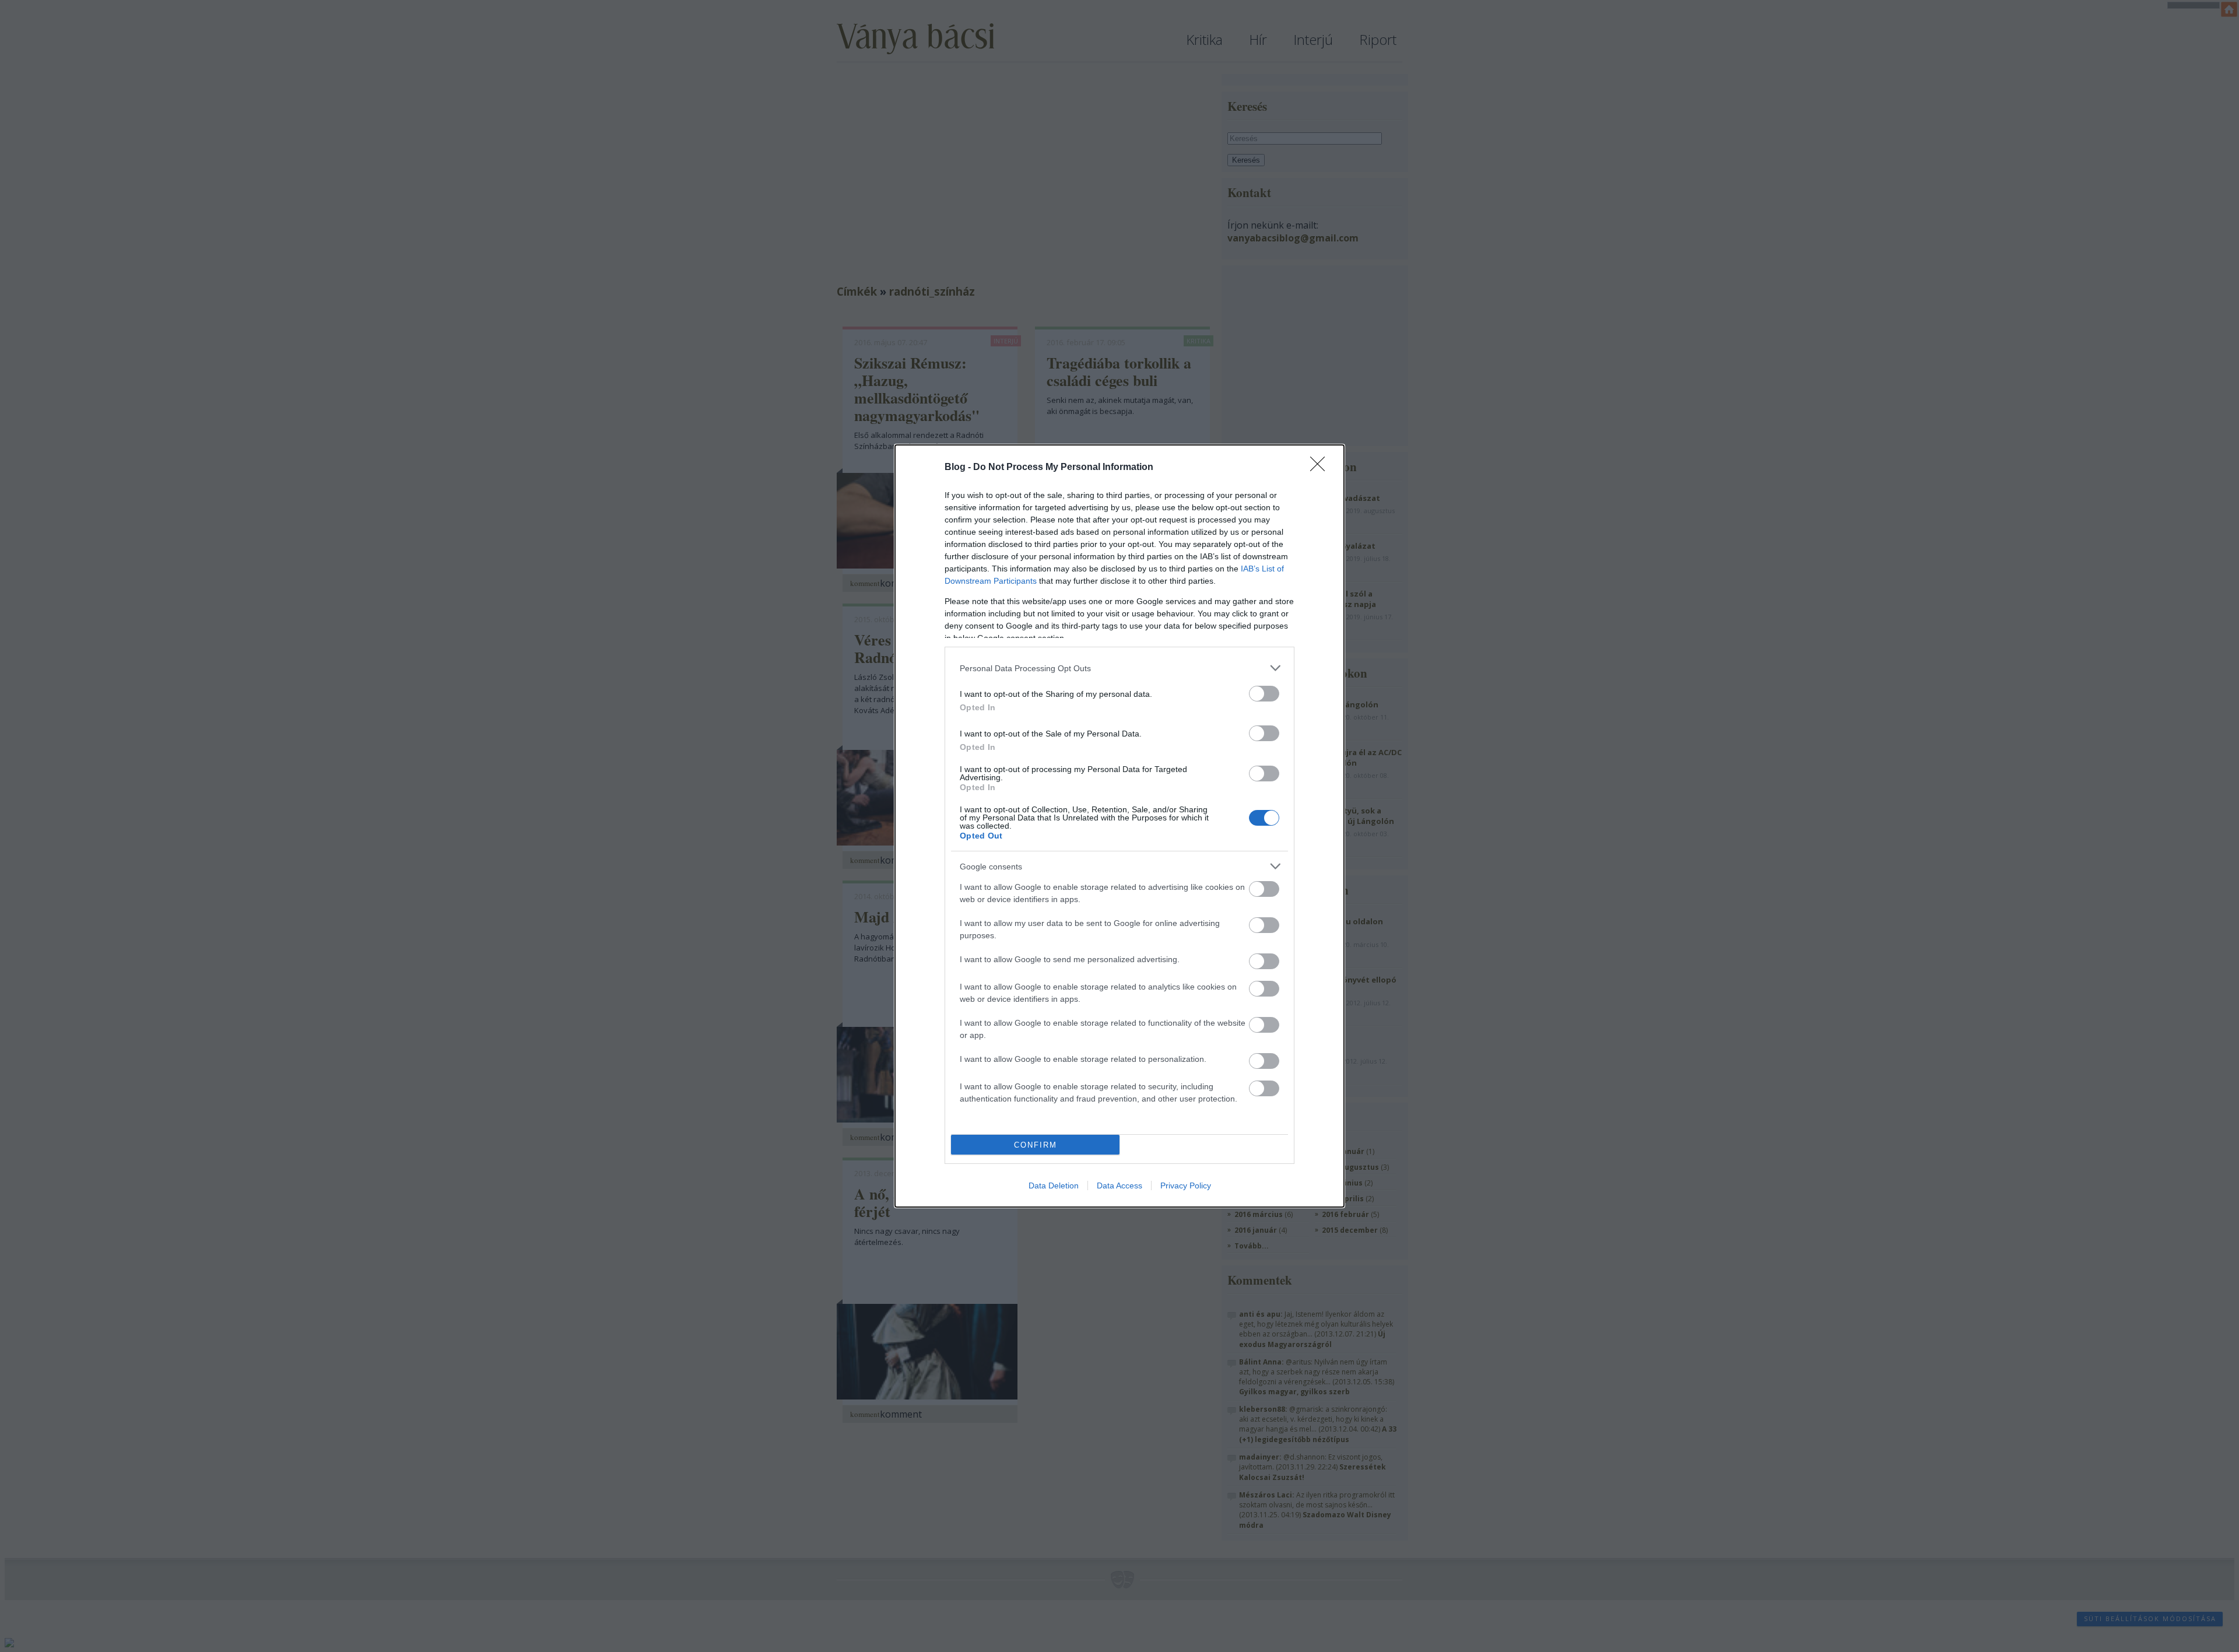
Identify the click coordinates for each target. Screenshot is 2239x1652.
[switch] (1264, 694)
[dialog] (1119, 826)
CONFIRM (1036, 1145)
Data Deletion (1054, 1185)
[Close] (1321, 468)
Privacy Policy (1186, 1185)
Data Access (1119, 1185)
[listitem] (1119, 668)
